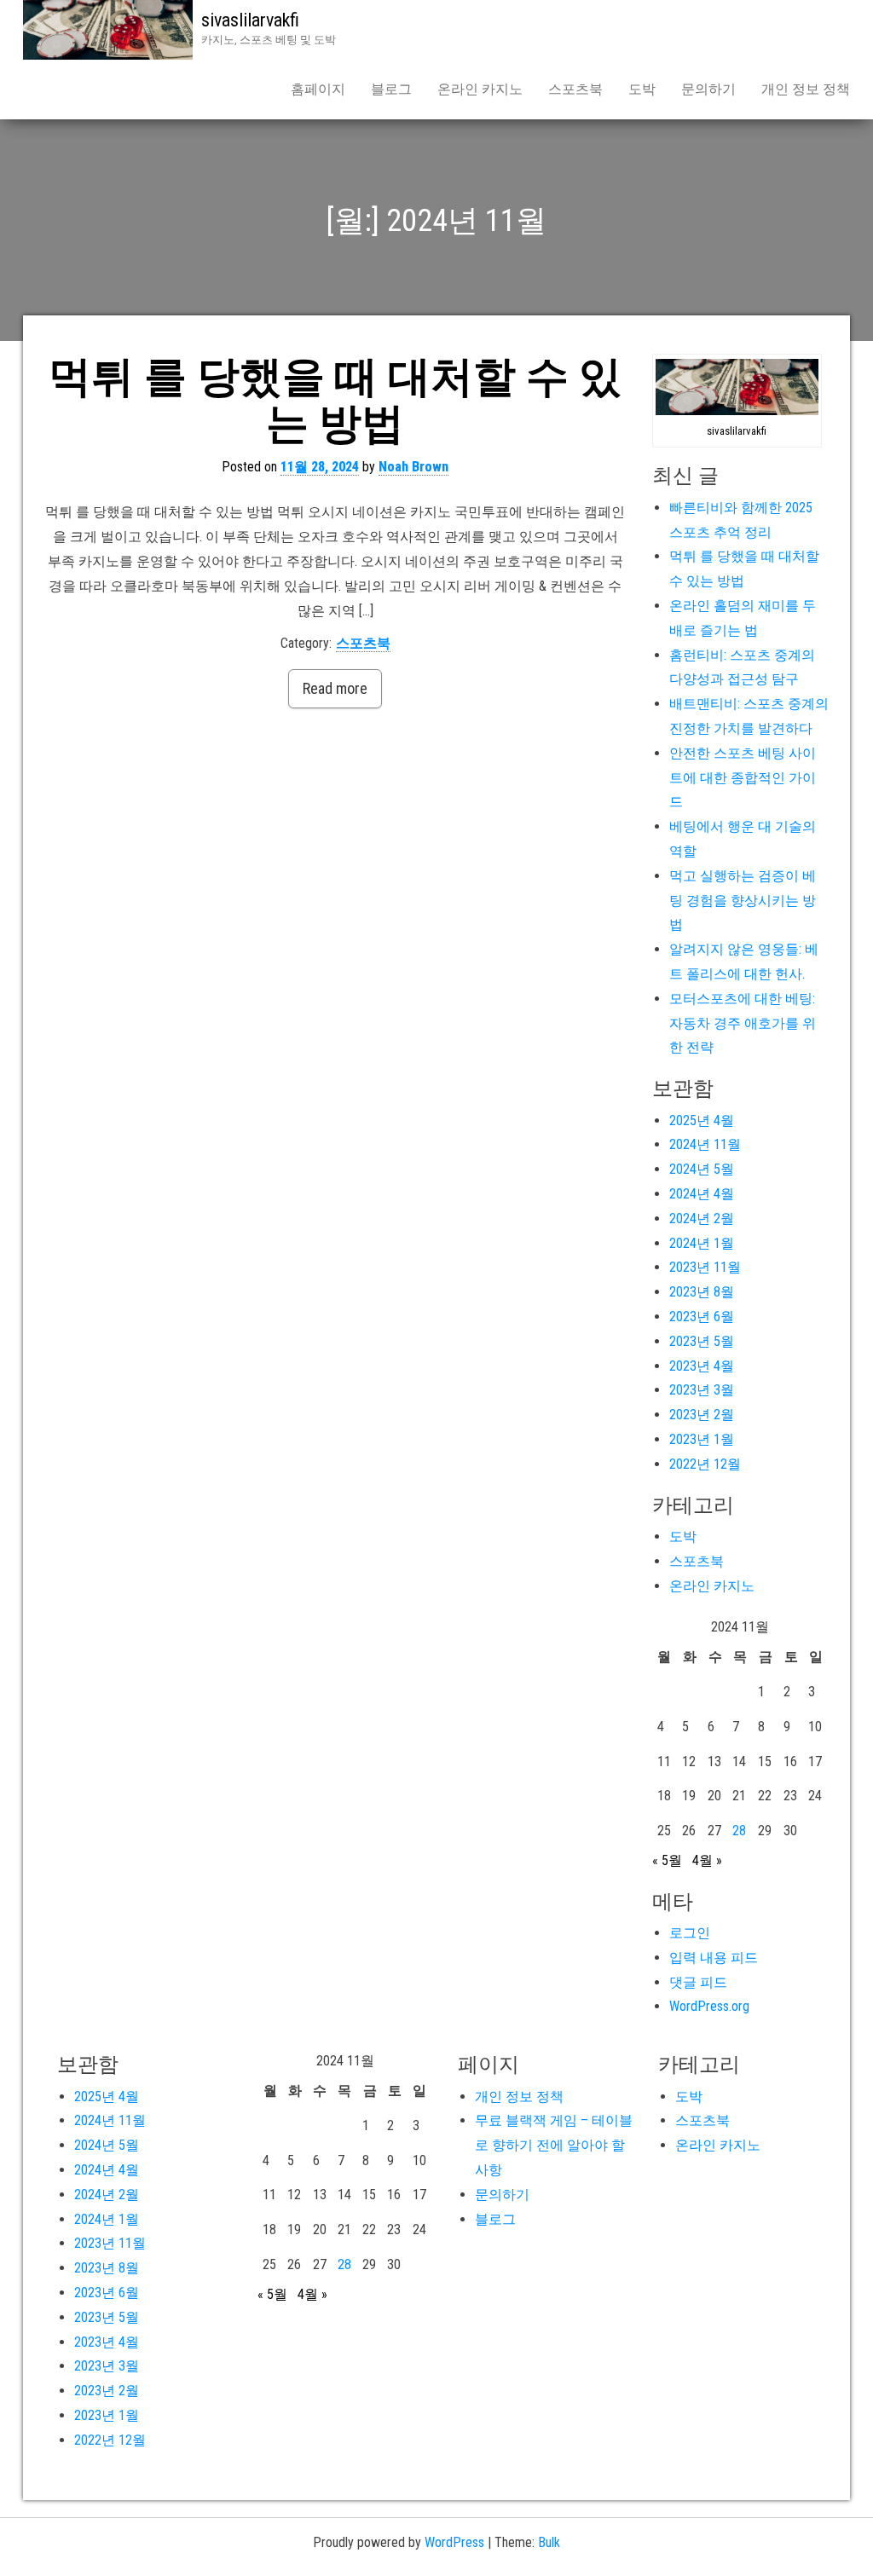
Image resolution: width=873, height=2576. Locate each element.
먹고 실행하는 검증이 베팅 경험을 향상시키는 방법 (743, 901)
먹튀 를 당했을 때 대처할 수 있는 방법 (335, 400)
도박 (642, 89)
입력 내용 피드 (714, 1958)
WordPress (454, 2542)
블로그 (391, 89)
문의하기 (708, 89)
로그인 (690, 1933)
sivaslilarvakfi (250, 20)
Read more (335, 688)
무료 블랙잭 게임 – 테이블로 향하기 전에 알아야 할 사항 (554, 2145)
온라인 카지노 (480, 89)
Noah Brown (413, 467)
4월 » (707, 1860)
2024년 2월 (702, 1219)
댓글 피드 (698, 1982)
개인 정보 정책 (806, 89)
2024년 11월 (705, 1144)
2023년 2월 (702, 1415)
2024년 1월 (702, 1243)
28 (739, 1831)
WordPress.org (709, 2006)
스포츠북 (575, 89)
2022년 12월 (705, 1464)
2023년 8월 (702, 1292)
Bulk (549, 2542)
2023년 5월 (702, 1341)
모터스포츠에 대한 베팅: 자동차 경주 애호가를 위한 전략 (743, 1023)
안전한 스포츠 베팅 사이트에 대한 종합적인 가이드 (743, 778)
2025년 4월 (702, 1121)
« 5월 (667, 1860)
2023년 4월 (702, 1366)
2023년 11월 (705, 1267)
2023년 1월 (702, 1439)
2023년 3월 (702, 1390)
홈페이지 (318, 89)
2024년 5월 (702, 1169)
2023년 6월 (702, 1317)
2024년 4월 (702, 1194)
